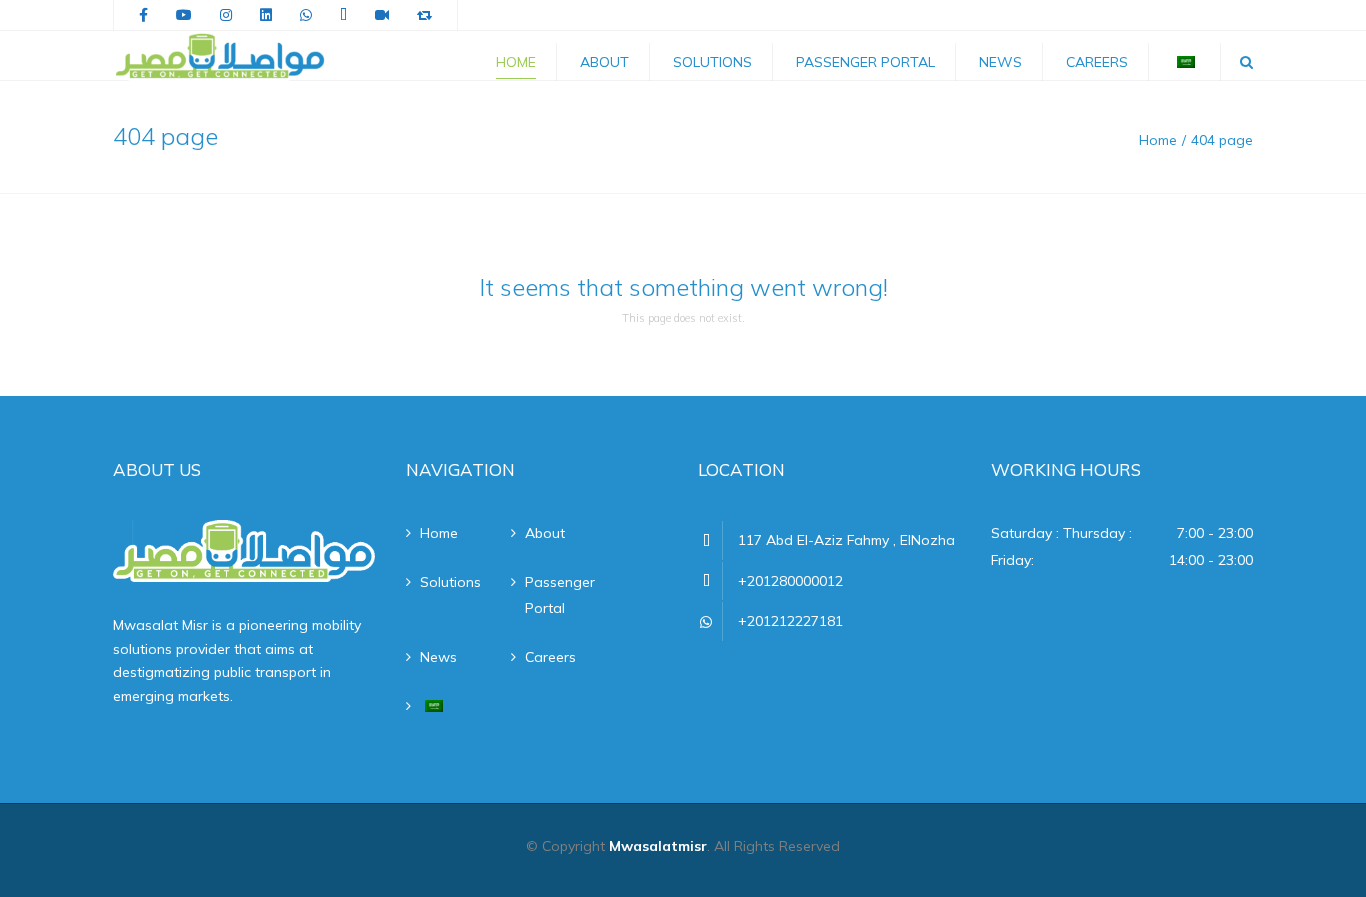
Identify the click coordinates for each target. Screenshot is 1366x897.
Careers (1097, 62)
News (1000, 62)
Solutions (712, 62)
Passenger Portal (865, 62)
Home (516, 62)
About (604, 62)
